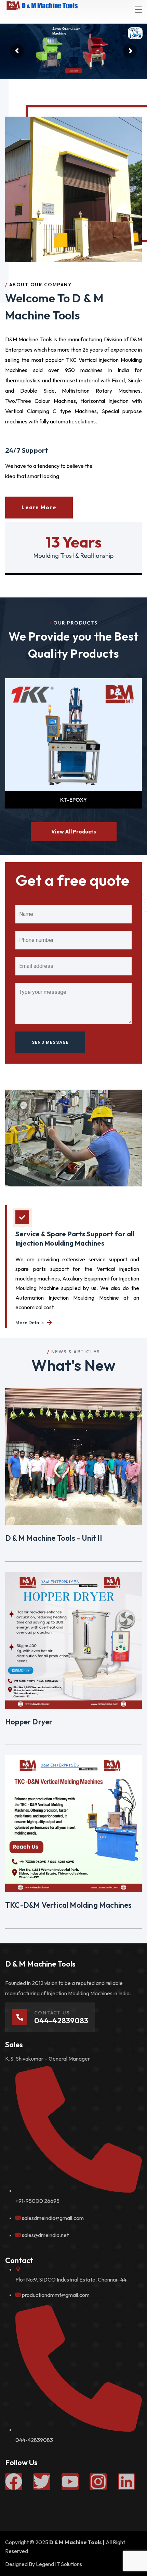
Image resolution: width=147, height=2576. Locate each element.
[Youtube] (70, 2482)
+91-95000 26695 (37, 2201)
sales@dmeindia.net (45, 2235)
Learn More (34, 74)
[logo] (42, 5)
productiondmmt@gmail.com (56, 2295)
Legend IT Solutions (59, 2564)
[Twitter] (42, 2482)
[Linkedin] (126, 2482)
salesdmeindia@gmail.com (53, 2218)
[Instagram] (98, 2482)
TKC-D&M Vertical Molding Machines (69, 1905)
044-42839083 (34, 2440)
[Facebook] (14, 2482)
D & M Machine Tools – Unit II (54, 1538)
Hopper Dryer (29, 1722)
